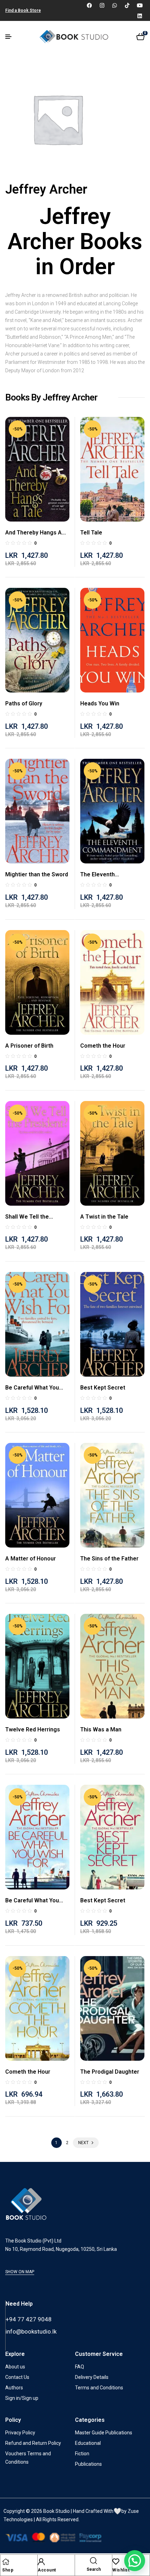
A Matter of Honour (31, 1559)
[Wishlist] (116, 2562)
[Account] (41, 2562)
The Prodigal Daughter (110, 2072)
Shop (8, 2570)
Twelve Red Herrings (33, 1729)
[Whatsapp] (114, 5)
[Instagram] (102, 5)
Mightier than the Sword (37, 874)
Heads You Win (100, 703)
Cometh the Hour (103, 1046)
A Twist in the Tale (104, 1217)
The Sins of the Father (109, 1559)
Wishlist (121, 2570)
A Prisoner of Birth (29, 1046)
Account (47, 2570)
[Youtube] (140, 5)
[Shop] (6, 2562)
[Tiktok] (127, 5)
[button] (135, 2561)
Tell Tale (91, 533)
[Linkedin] (140, 16)
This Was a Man (101, 1729)
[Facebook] (89, 5)
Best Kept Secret (103, 1388)
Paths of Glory (24, 703)
